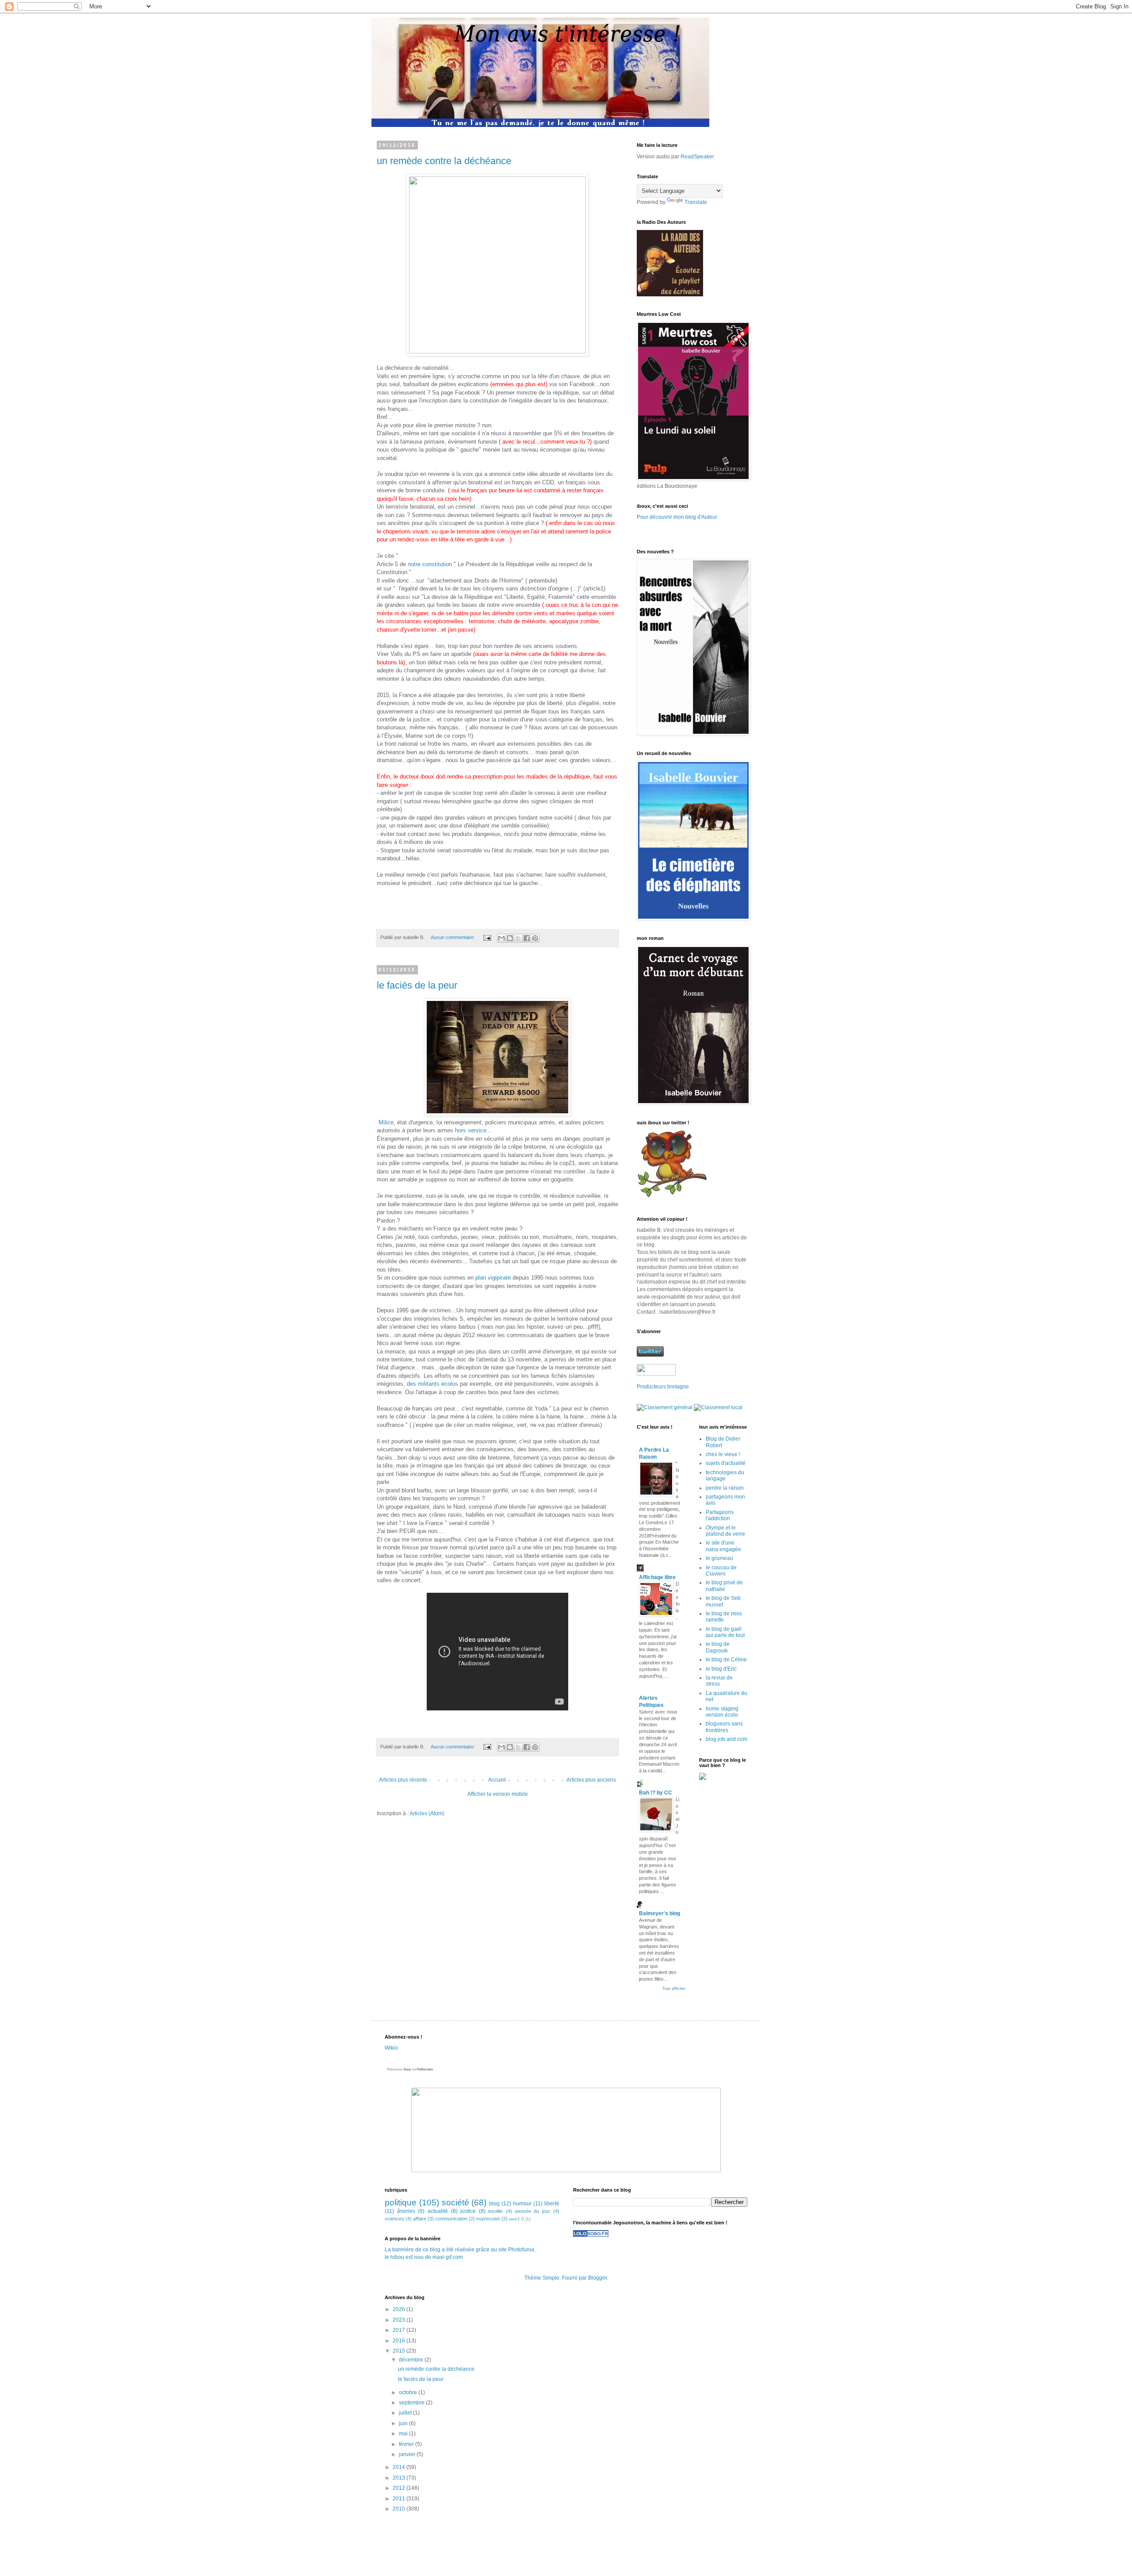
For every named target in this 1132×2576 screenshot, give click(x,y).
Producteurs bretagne (663, 1387)
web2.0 (516, 2219)
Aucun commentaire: (453, 937)
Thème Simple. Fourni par (556, 2278)
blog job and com (727, 1739)
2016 (400, 2341)
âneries (406, 2211)
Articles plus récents (403, 1780)
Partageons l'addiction (720, 1515)
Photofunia (521, 2250)
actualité (438, 2211)
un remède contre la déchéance (444, 161)
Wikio (391, 2048)
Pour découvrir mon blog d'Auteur (677, 517)
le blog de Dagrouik (718, 1647)
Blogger (597, 2278)
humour (522, 2204)
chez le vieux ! (723, 1454)
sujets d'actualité (726, 1463)
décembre (412, 2360)
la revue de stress (719, 1681)
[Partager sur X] (518, 938)
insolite (495, 2211)
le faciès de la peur (417, 985)
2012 (400, 2488)
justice (468, 2211)
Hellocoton (425, 2069)
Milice (386, 1122)
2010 (400, 2509)
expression (488, 2219)
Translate (696, 202)
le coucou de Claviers (721, 1571)
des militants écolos (432, 1384)
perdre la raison (725, 1488)
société (455, 2202)
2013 (400, 2478)
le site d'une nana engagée (723, 1546)
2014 (400, 2467)
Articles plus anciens (591, 1780)
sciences (394, 2219)
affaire (420, 2219)
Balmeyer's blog (660, 1913)
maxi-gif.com (448, 2257)
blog (494, 2204)
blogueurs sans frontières (724, 1727)
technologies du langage (725, 1476)
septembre (412, 2403)
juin (404, 2423)
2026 (400, 2309)
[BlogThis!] (510, 938)
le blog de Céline (726, 1660)
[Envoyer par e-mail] (501, 938)
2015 (400, 2351)
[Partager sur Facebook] (527, 938)
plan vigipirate (492, 1278)
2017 (400, 2330)
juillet (406, 2413)
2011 (400, 2499)
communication (451, 2219)
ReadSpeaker (697, 157)
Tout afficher (674, 1989)
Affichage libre (657, 1577)
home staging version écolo (722, 1712)
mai (404, 2434)
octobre (409, 2392)
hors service (471, 1130)
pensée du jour (533, 2211)
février (407, 2444)
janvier (408, 2454)
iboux (407, 2069)
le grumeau (719, 1558)
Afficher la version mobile (498, 1794)
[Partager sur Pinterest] (535, 938)
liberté (552, 2204)
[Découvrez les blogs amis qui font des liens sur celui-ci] (591, 2235)
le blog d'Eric (721, 1669)
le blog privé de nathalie (724, 1586)
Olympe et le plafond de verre (725, 1531)
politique (401, 2202)
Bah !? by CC (656, 1793)
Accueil (497, 1780)
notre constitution (430, 564)
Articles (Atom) (427, 1813)
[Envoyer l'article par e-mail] (487, 937)
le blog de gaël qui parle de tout (725, 1632)
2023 (400, 2320)
